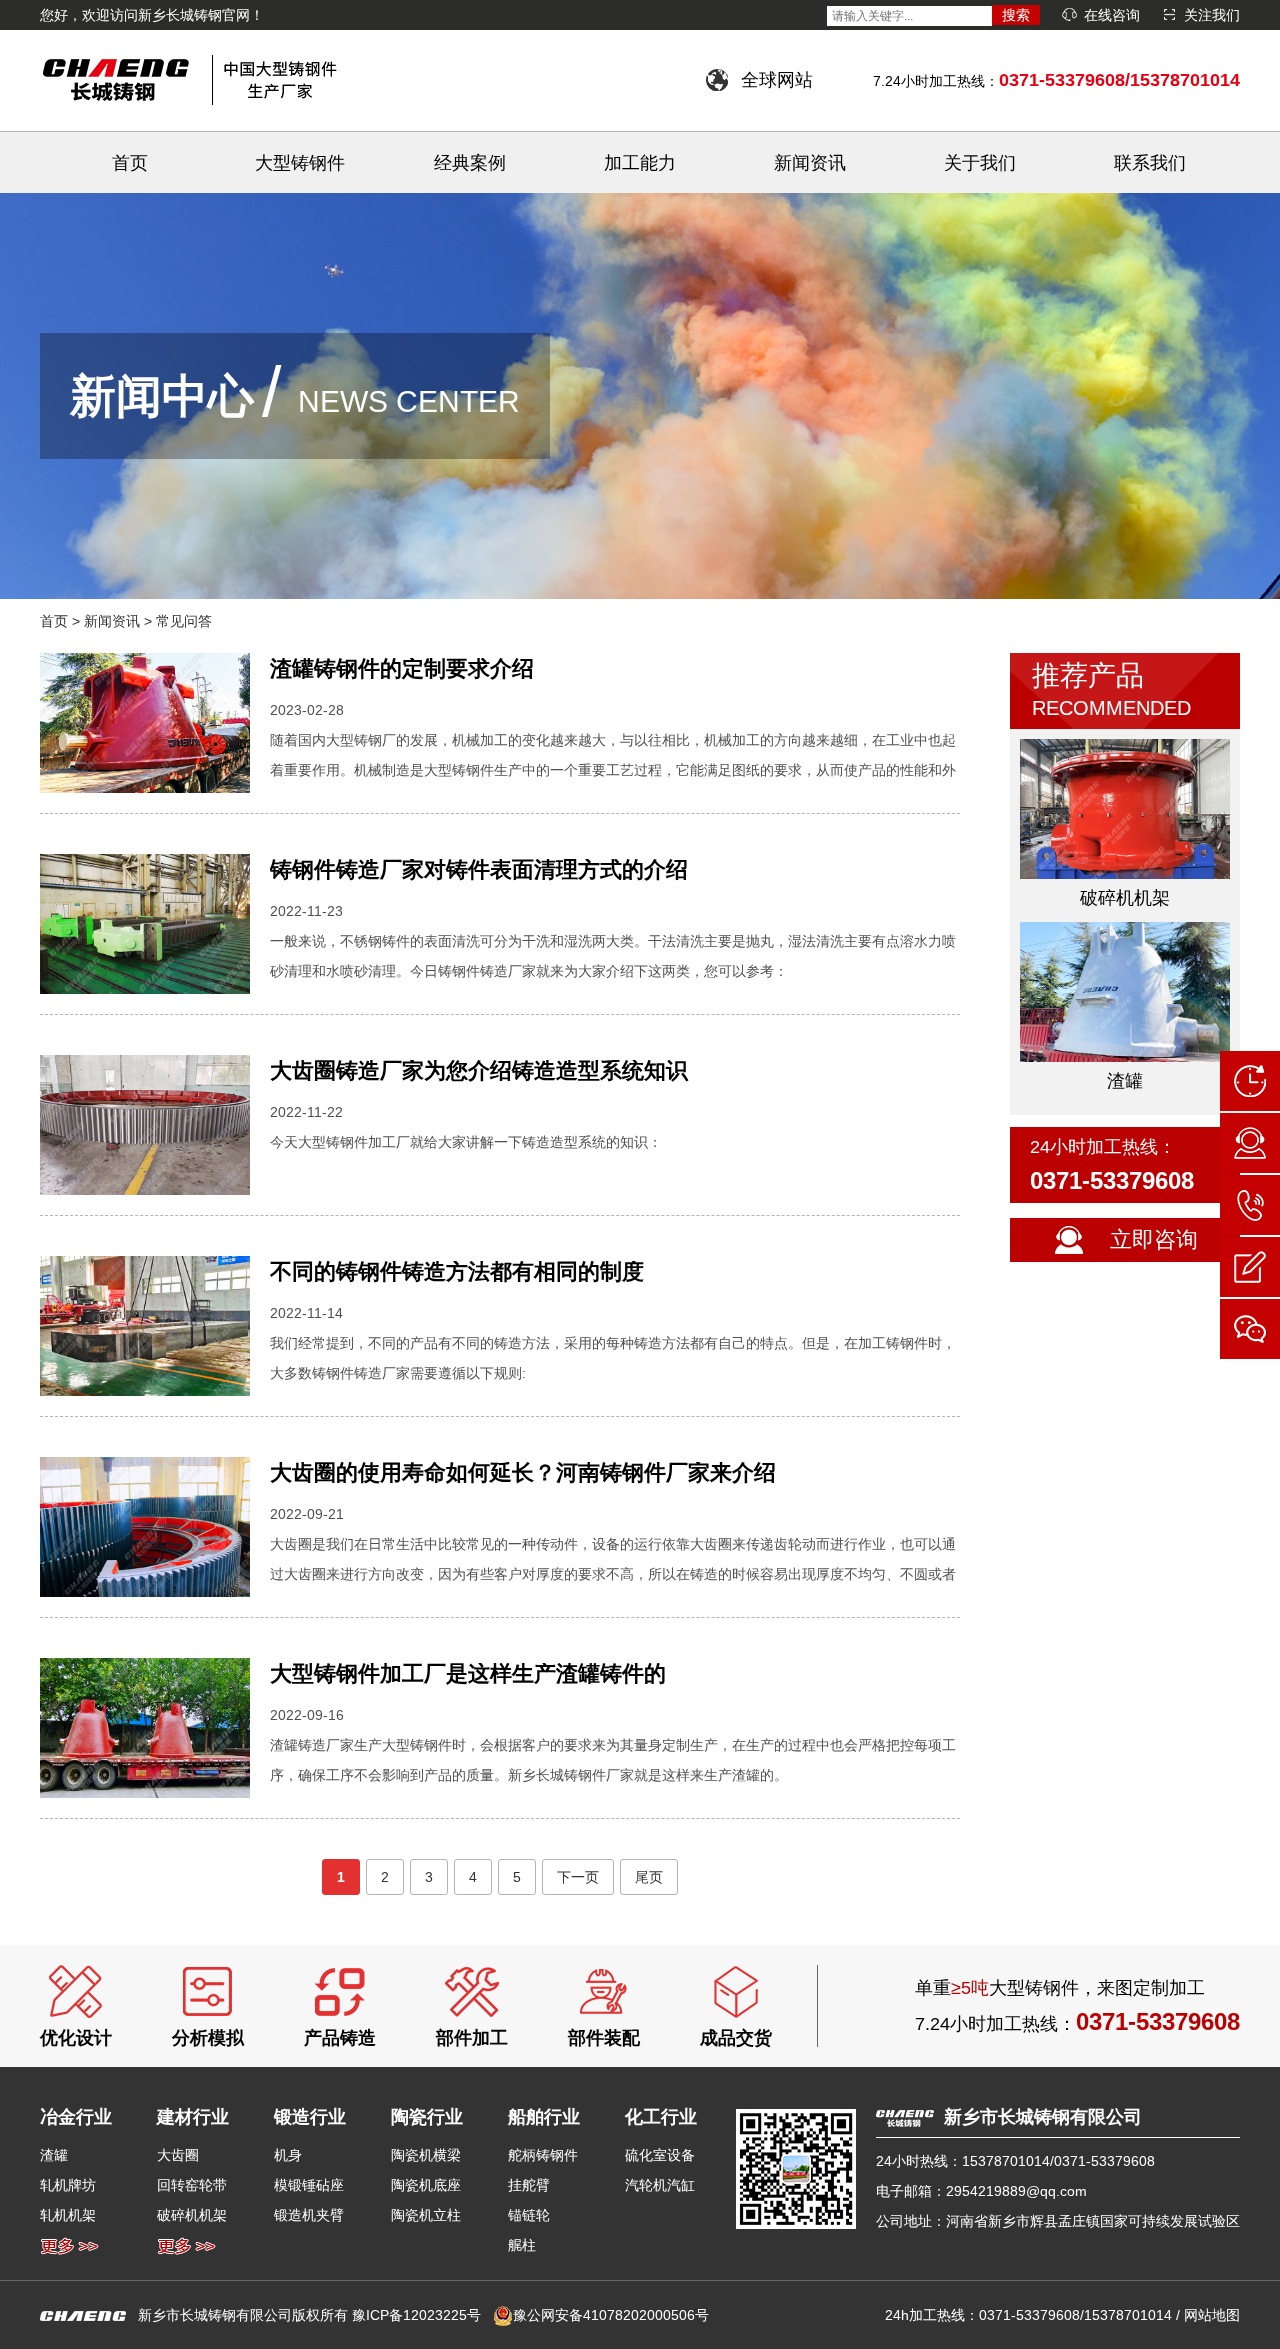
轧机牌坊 (68, 2185)
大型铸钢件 (300, 163)
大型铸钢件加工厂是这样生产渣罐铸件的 (468, 1673)
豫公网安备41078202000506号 (611, 2315)
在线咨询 (1112, 15)
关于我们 (980, 163)
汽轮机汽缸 (660, 2185)
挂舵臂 (529, 2185)
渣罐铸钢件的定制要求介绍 (402, 668)
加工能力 (640, 163)
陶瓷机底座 (426, 2185)
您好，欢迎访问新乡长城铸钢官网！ (152, 15)
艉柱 (522, 2245)
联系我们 (1150, 163)
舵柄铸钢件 (543, 2155)
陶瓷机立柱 (426, 2215)
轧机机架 (68, 2215)
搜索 (1016, 15)
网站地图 (1212, 2315)
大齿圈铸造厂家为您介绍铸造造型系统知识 (479, 1070)
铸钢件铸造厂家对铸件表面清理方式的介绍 (479, 869)
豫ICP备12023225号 (416, 2315)
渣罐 (54, 2155)
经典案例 (470, 163)
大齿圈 (178, 2155)
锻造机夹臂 (309, 2215)
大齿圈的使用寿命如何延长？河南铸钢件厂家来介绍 (523, 1472)
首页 (130, 163)
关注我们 (1212, 15)
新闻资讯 (810, 163)
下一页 (578, 1877)
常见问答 (184, 621)
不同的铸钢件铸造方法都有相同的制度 (457, 1271)
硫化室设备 (660, 2155)
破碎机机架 (192, 2215)
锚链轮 (529, 2215)
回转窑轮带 (192, 2185)
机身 (288, 2155)
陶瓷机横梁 (426, 2155)
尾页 (649, 1877)
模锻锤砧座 (309, 2185)
